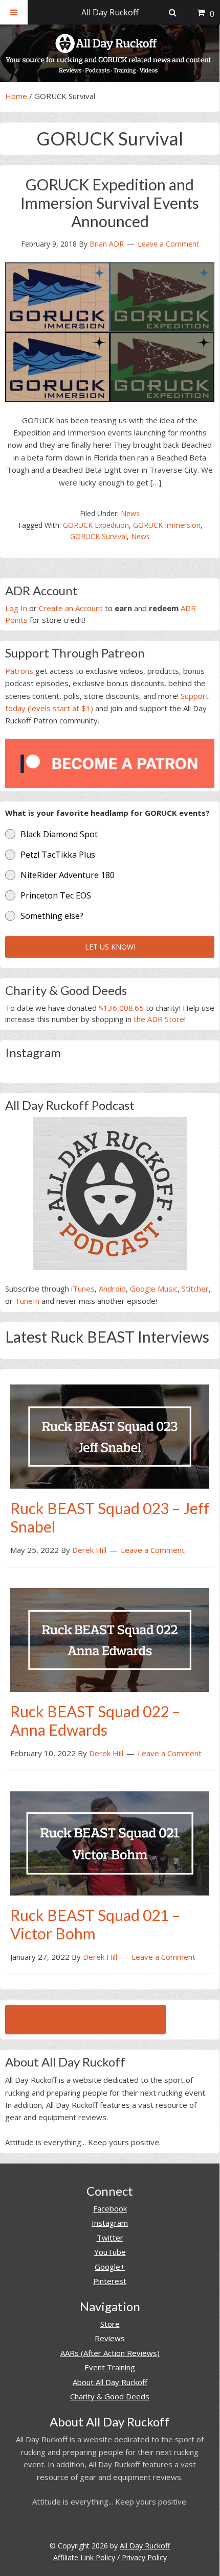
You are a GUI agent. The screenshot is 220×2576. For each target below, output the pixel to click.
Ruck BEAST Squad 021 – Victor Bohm (95, 1924)
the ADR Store (159, 1019)
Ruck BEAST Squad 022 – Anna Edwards (95, 1720)
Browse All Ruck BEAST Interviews (85, 2020)
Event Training (110, 2367)
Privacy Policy (144, 2557)
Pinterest (110, 2281)
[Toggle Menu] (14, 12)
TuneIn (27, 1301)
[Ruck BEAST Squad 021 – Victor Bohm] (110, 1842)
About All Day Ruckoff (110, 2382)
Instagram (110, 2223)
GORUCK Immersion (167, 525)
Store (110, 2324)
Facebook (110, 2208)
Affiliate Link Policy (84, 2557)
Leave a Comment (168, 244)
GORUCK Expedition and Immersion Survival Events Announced (110, 203)
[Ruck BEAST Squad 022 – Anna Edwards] (110, 1639)
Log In (16, 608)
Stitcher (195, 1289)
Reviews (110, 2338)
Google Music (154, 1289)
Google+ (110, 2267)
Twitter (110, 2238)
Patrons (19, 671)
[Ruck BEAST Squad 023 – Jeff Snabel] (110, 1436)
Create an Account (71, 608)
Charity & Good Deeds (110, 2396)
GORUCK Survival (98, 536)
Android (112, 1289)
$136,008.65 (121, 1008)
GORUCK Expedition (96, 525)
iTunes (83, 1289)
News (130, 513)
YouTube (110, 2252)
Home (16, 96)
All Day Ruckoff (145, 2546)
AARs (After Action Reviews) (110, 2353)
